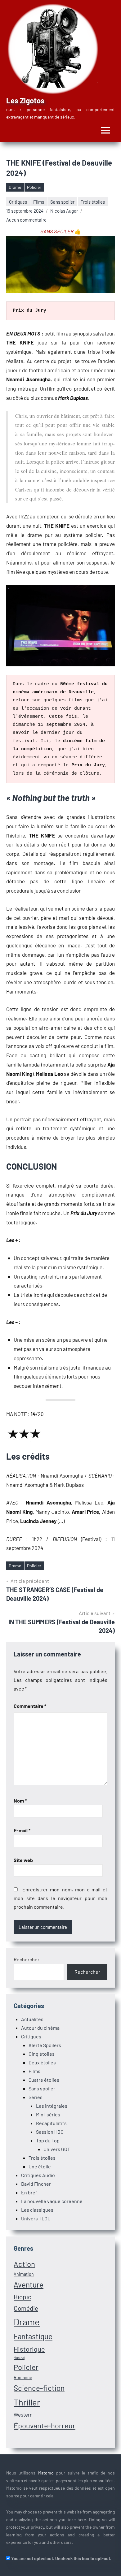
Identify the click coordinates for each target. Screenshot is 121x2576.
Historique (29, 2349)
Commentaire (30, 1706)
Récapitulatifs (51, 2123)
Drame (15, 187)
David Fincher (36, 2184)
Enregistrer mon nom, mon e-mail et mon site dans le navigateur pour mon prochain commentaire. (60, 1898)
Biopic (22, 2297)
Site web (23, 1860)
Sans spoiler (62, 202)
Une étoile (40, 2166)
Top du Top (48, 2140)
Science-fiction (39, 2388)
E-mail (22, 1830)
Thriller (27, 2402)
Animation (24, 2274)
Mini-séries (48, 2114)
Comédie (26, 2308)
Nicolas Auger (64, 211)
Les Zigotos (25, 100)
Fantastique (33, 2336)
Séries (36, 2097)
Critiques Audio (38, 2175)
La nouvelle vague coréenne (52, 2201)
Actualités (32, 2019)
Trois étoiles (93, 202)
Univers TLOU (36, 2218)
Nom (20, 1801)
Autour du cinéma (40, 2028)
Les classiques (37, 2210)
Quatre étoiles (44, 2080)
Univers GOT (57, 2149)
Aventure (29, 2285)
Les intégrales (52, 2106)
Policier (34, 187)
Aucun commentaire (26, 220)
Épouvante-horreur (45, 2425)
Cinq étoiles (42, 2054)
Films (39, 202)
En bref (29, 2192)
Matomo (46, 2473)
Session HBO (50, 2132)
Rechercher (27, 1959)
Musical (19, 2358)
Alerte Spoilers (45, 2045)
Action (24, 2264)
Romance (23, 2377)
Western (23, 2414)
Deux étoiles (42, 2062)
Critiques (18, 202)
